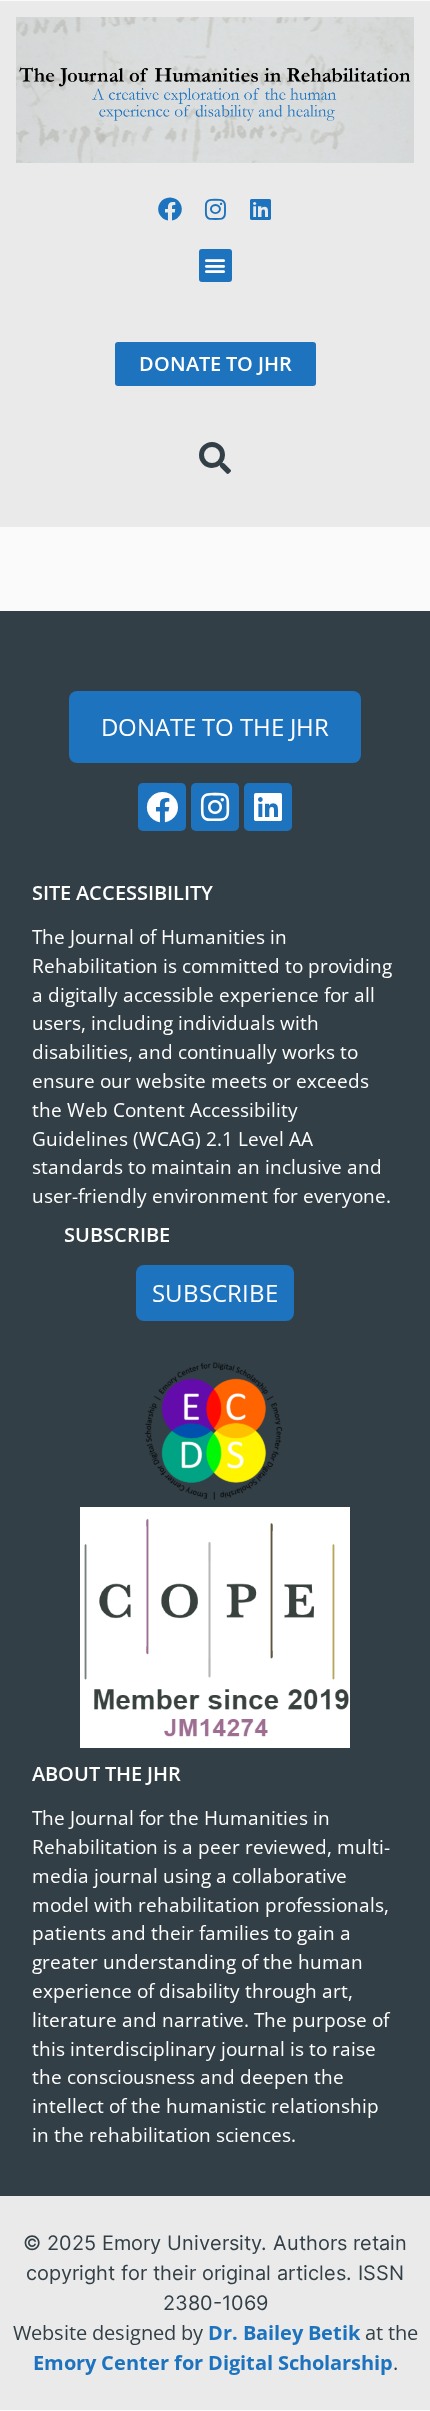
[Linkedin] (260, 209)
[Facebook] (170, 209)
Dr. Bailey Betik (284, 2332)
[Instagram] (215, 209)
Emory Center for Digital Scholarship (213, 2362)
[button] (215, 265)
